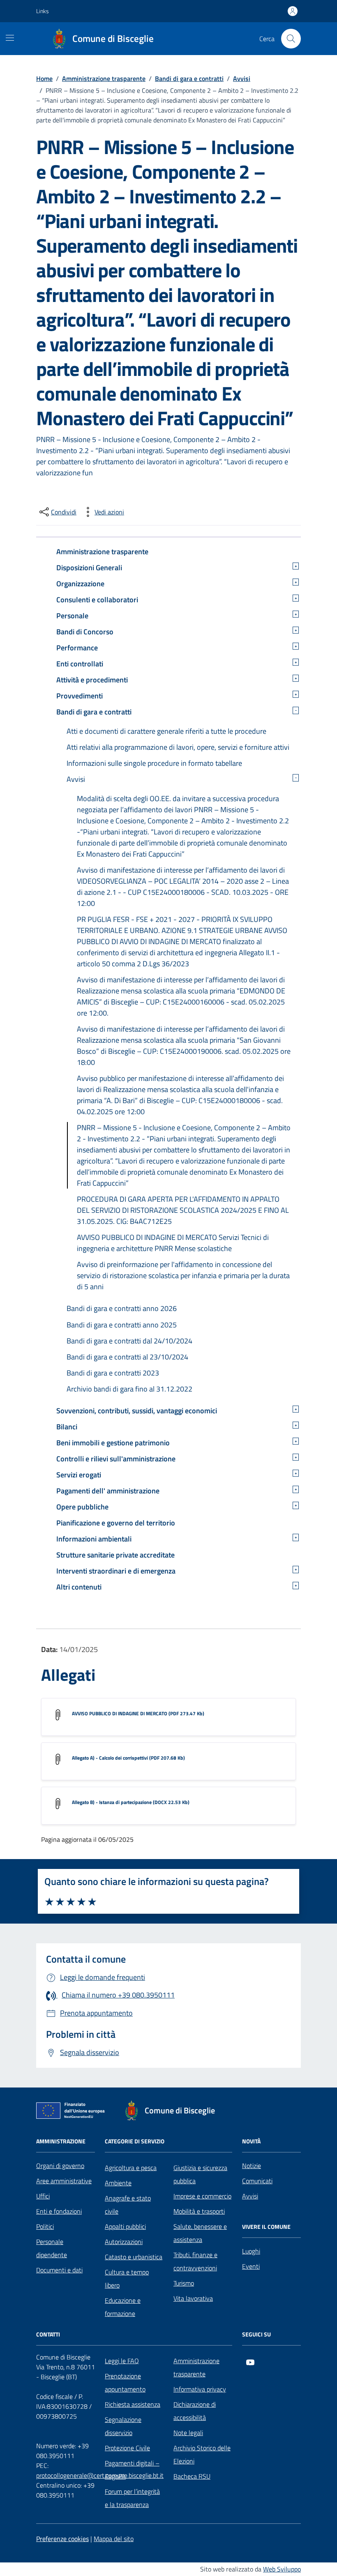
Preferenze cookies (62, 2539)
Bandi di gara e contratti (94, 712)
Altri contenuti (79, 1587)
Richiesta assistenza (133, 2404)
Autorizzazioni (124, 2242)
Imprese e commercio (202, 2196)
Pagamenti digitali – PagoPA (132, 2470)
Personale (72, 616)
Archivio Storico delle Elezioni (202, 2454)
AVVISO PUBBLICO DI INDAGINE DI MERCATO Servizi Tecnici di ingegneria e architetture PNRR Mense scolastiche (173, 1243)
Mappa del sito (114, 2539)
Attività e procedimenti (92, 680)
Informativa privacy (200, 2389)
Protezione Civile (127, 2448)
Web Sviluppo (282, 2569)
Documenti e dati (59, 2270)
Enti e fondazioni (59, 2211)
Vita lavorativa (193, 2298)
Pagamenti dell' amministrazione (108, 1491)
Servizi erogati (79, 1475)
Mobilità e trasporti (199, 2211)
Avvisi (76, 779)
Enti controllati (80, 664)
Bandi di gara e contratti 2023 (113, 1373)
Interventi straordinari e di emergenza (116, 1571)
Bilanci (67, 1427)
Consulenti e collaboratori (97, 600)
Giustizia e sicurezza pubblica (200, 2174)
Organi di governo (60, 2166)
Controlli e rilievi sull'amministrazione (116, 1459)
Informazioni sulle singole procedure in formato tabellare (154, 763)
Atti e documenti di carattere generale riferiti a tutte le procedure (166, 731)
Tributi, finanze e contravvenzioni (195, 2261)
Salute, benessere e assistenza (200, 2233)
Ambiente (118, 2183)
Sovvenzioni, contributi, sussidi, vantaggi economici (137, 1411)
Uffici (43, 2196)
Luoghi (251, 2251)
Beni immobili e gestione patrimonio (113, 1443)
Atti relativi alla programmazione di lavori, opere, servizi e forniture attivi (178, 747)
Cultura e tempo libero (127, 2279)
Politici (45, 2226)
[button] (47, 11)
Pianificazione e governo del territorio (116, 1523)
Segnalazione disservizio (123, 2426)
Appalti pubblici (125, 2226)
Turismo (184, 2283)
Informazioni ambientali (94, 1539)
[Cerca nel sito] (291, 39)
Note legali (188, 2433)
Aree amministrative (64, 2181)
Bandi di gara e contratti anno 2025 (122, 1325)
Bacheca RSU (192, 2476)
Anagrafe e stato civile (128, 2205)
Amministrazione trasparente (102, 552)
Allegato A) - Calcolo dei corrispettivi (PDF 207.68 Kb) (128, 1758)
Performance (77, 648)
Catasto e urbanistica (134, 2257)
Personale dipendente (52, 2248)
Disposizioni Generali (89, 568)
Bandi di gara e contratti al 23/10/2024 (127, 1357)
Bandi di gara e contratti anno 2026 (122, 1308)
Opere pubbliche (82, 1507)
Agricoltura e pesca (131, 2168)
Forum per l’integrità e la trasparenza (132, 2498)
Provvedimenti (80, 696)
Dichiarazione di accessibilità (195, 2411)
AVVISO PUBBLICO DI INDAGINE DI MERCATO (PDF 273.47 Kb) (138, 1713)
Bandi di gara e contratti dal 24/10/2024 (129, 1341)
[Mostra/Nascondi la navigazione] (10, 38)
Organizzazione (80, 584)
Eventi (251, 2266)
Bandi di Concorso (85, 632)
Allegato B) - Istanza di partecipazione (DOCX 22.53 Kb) (131, 1802)
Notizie (252, 2166)
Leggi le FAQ (122, 2361)
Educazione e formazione (123, 2307)
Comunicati (257, 2181)
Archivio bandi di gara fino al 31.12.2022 (129, 1389)
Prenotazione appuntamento (125, 2382)
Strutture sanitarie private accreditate (115, 1555)
